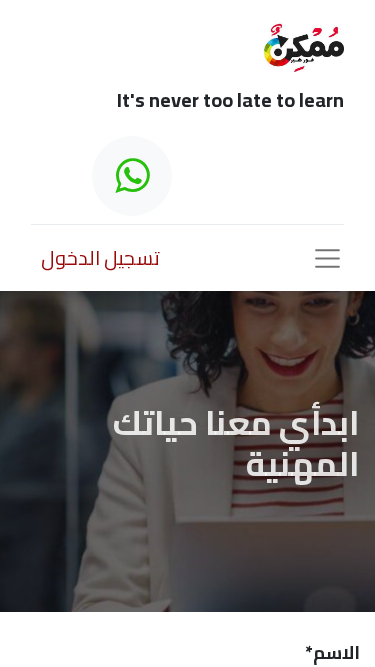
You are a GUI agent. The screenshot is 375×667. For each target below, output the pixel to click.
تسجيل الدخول (100, 257)
